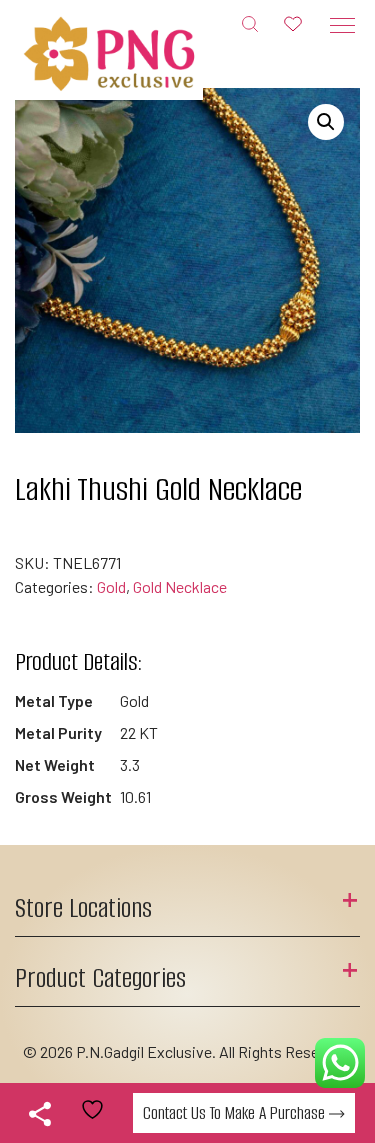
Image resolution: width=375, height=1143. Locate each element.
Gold (111, 586)
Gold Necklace (180, 586)
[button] (326, 122)
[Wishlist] (293, 23)
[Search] (250, 23)
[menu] (342, 25)
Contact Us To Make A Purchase (236, 1113)
